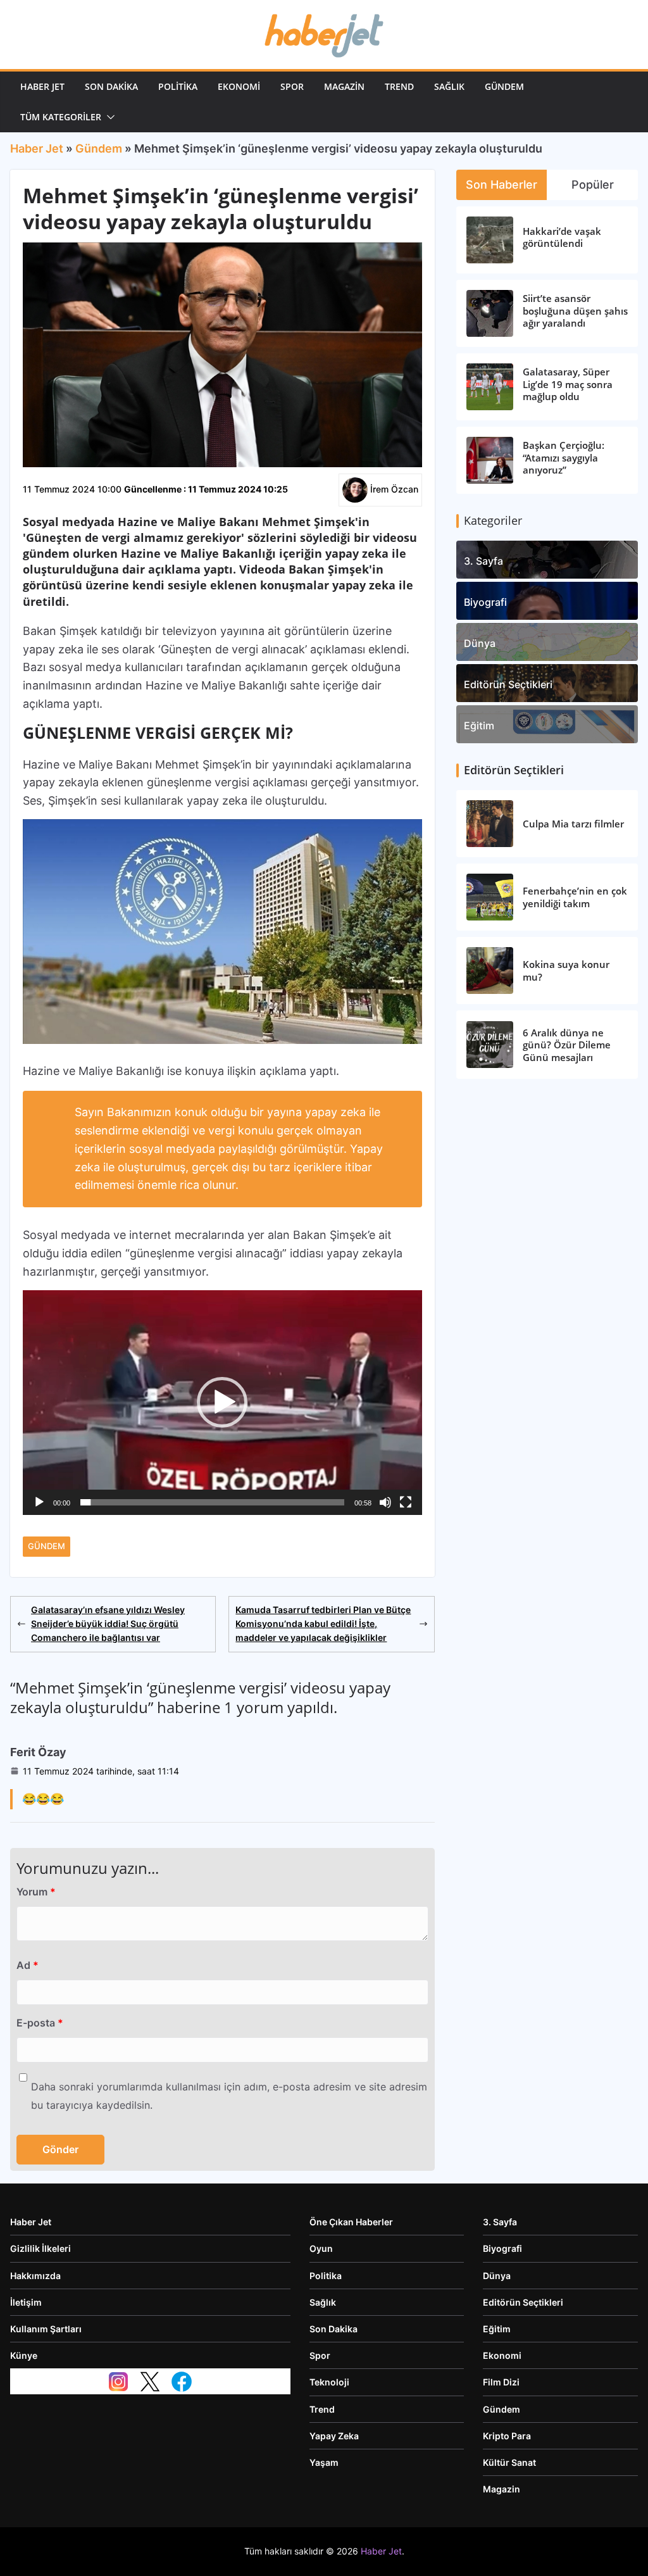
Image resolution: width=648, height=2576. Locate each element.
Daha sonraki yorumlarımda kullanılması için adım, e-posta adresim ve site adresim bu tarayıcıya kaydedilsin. (229, 2096)
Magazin (344, 86)
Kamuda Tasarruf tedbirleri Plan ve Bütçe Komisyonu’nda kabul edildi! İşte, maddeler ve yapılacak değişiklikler (323, 1624)
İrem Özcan (394, 489)
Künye (24, 2355)
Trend (399, 86)
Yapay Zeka (334, 2436)
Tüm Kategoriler (61, 117)
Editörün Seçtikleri (508, 684)
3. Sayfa (483, 561)
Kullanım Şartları (46, 2329)
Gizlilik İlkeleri (40, 2248)
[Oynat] (39, 1502)
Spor (292, 86)
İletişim (26, 2302)
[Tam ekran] (406, 1502)
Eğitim (479, 726)
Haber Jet (42, 86)
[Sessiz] (385, 1502)
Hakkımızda (35, 2276)
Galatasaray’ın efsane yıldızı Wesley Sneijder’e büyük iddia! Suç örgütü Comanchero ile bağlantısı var (108, 1624)
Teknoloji (329, 2382)
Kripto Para (507, 2436)
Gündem (504, 86)
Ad (28, 1965)
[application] (222, 1403)
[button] (108, 117)
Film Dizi (501, 2382)
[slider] (212, 1502)
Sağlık (449, 86)
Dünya (480, 643)
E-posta (40, 2023)
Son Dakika (111, 86)
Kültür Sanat (509, 2462)
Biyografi (485, 602)
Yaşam (324, 2462)
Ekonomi (239, 86)
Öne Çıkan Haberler (351, 2222)
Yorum (36, 1892)
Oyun (321, 2248)
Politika (178, 86)
